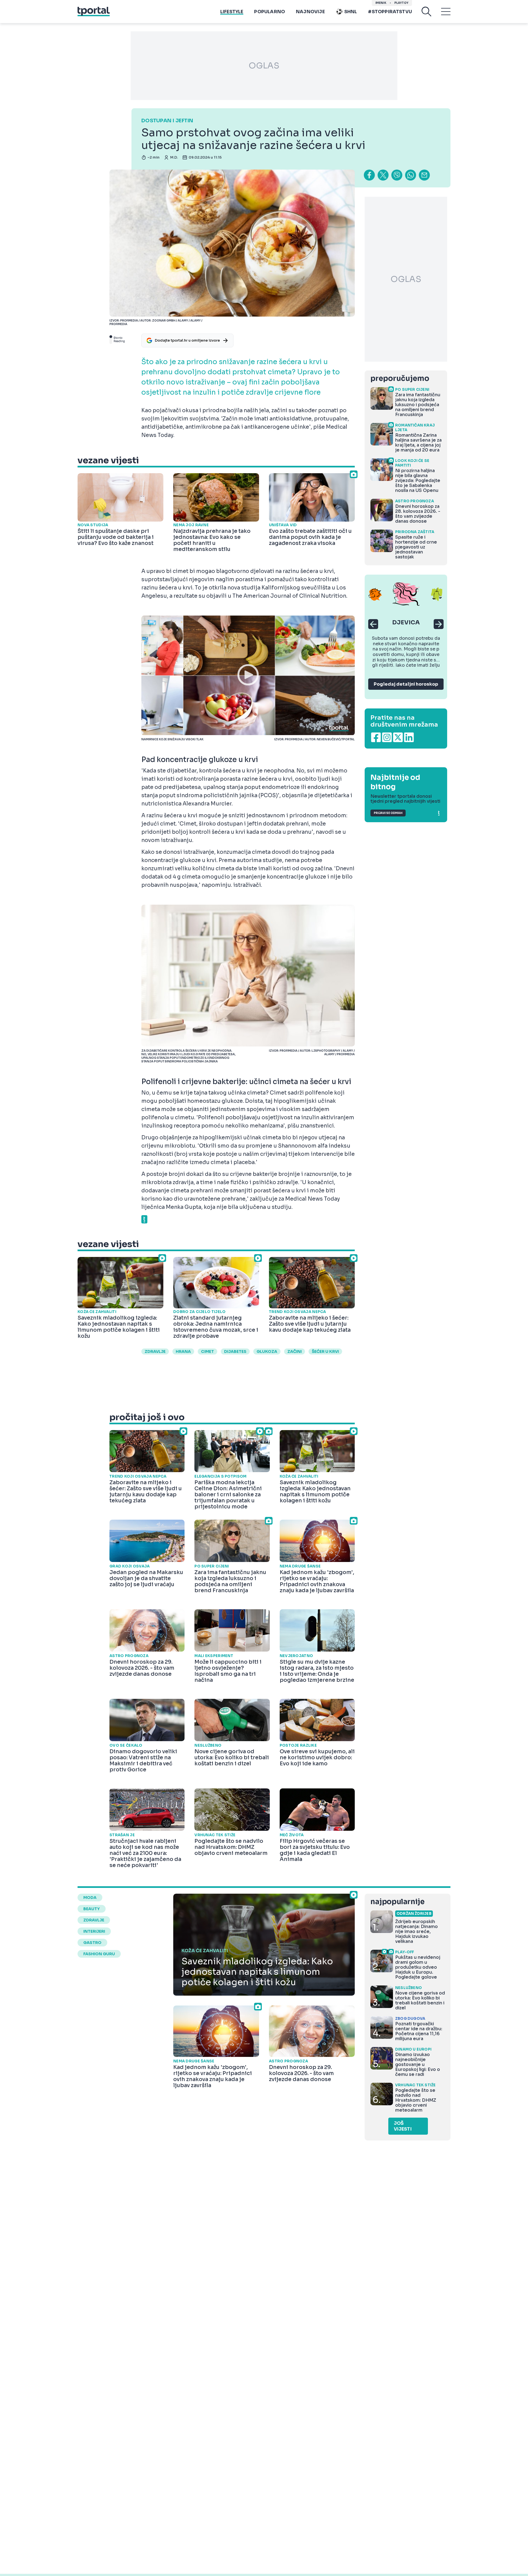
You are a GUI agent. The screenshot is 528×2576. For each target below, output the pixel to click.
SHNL (351, 12)
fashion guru (99, 1954)
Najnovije (310, 12)
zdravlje (155, 1351)
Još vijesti (403, 2126)
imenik (381, 3)
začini (295, 1351)
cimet (207, 1351)
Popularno (269, 12)
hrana (183, 1351)
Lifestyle (232, 12)
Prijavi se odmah (388, 813)
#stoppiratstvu (390, 12)
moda (90, 1898)
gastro (92, 1943)
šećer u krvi (325, 1351)
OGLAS (264, 66)
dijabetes (235, 1351)
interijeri (94, 1931)
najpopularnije (397, 1902)
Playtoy (401, 3)
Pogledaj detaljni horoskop (406, 684)
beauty (92, 1909)
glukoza (267, 1351)
